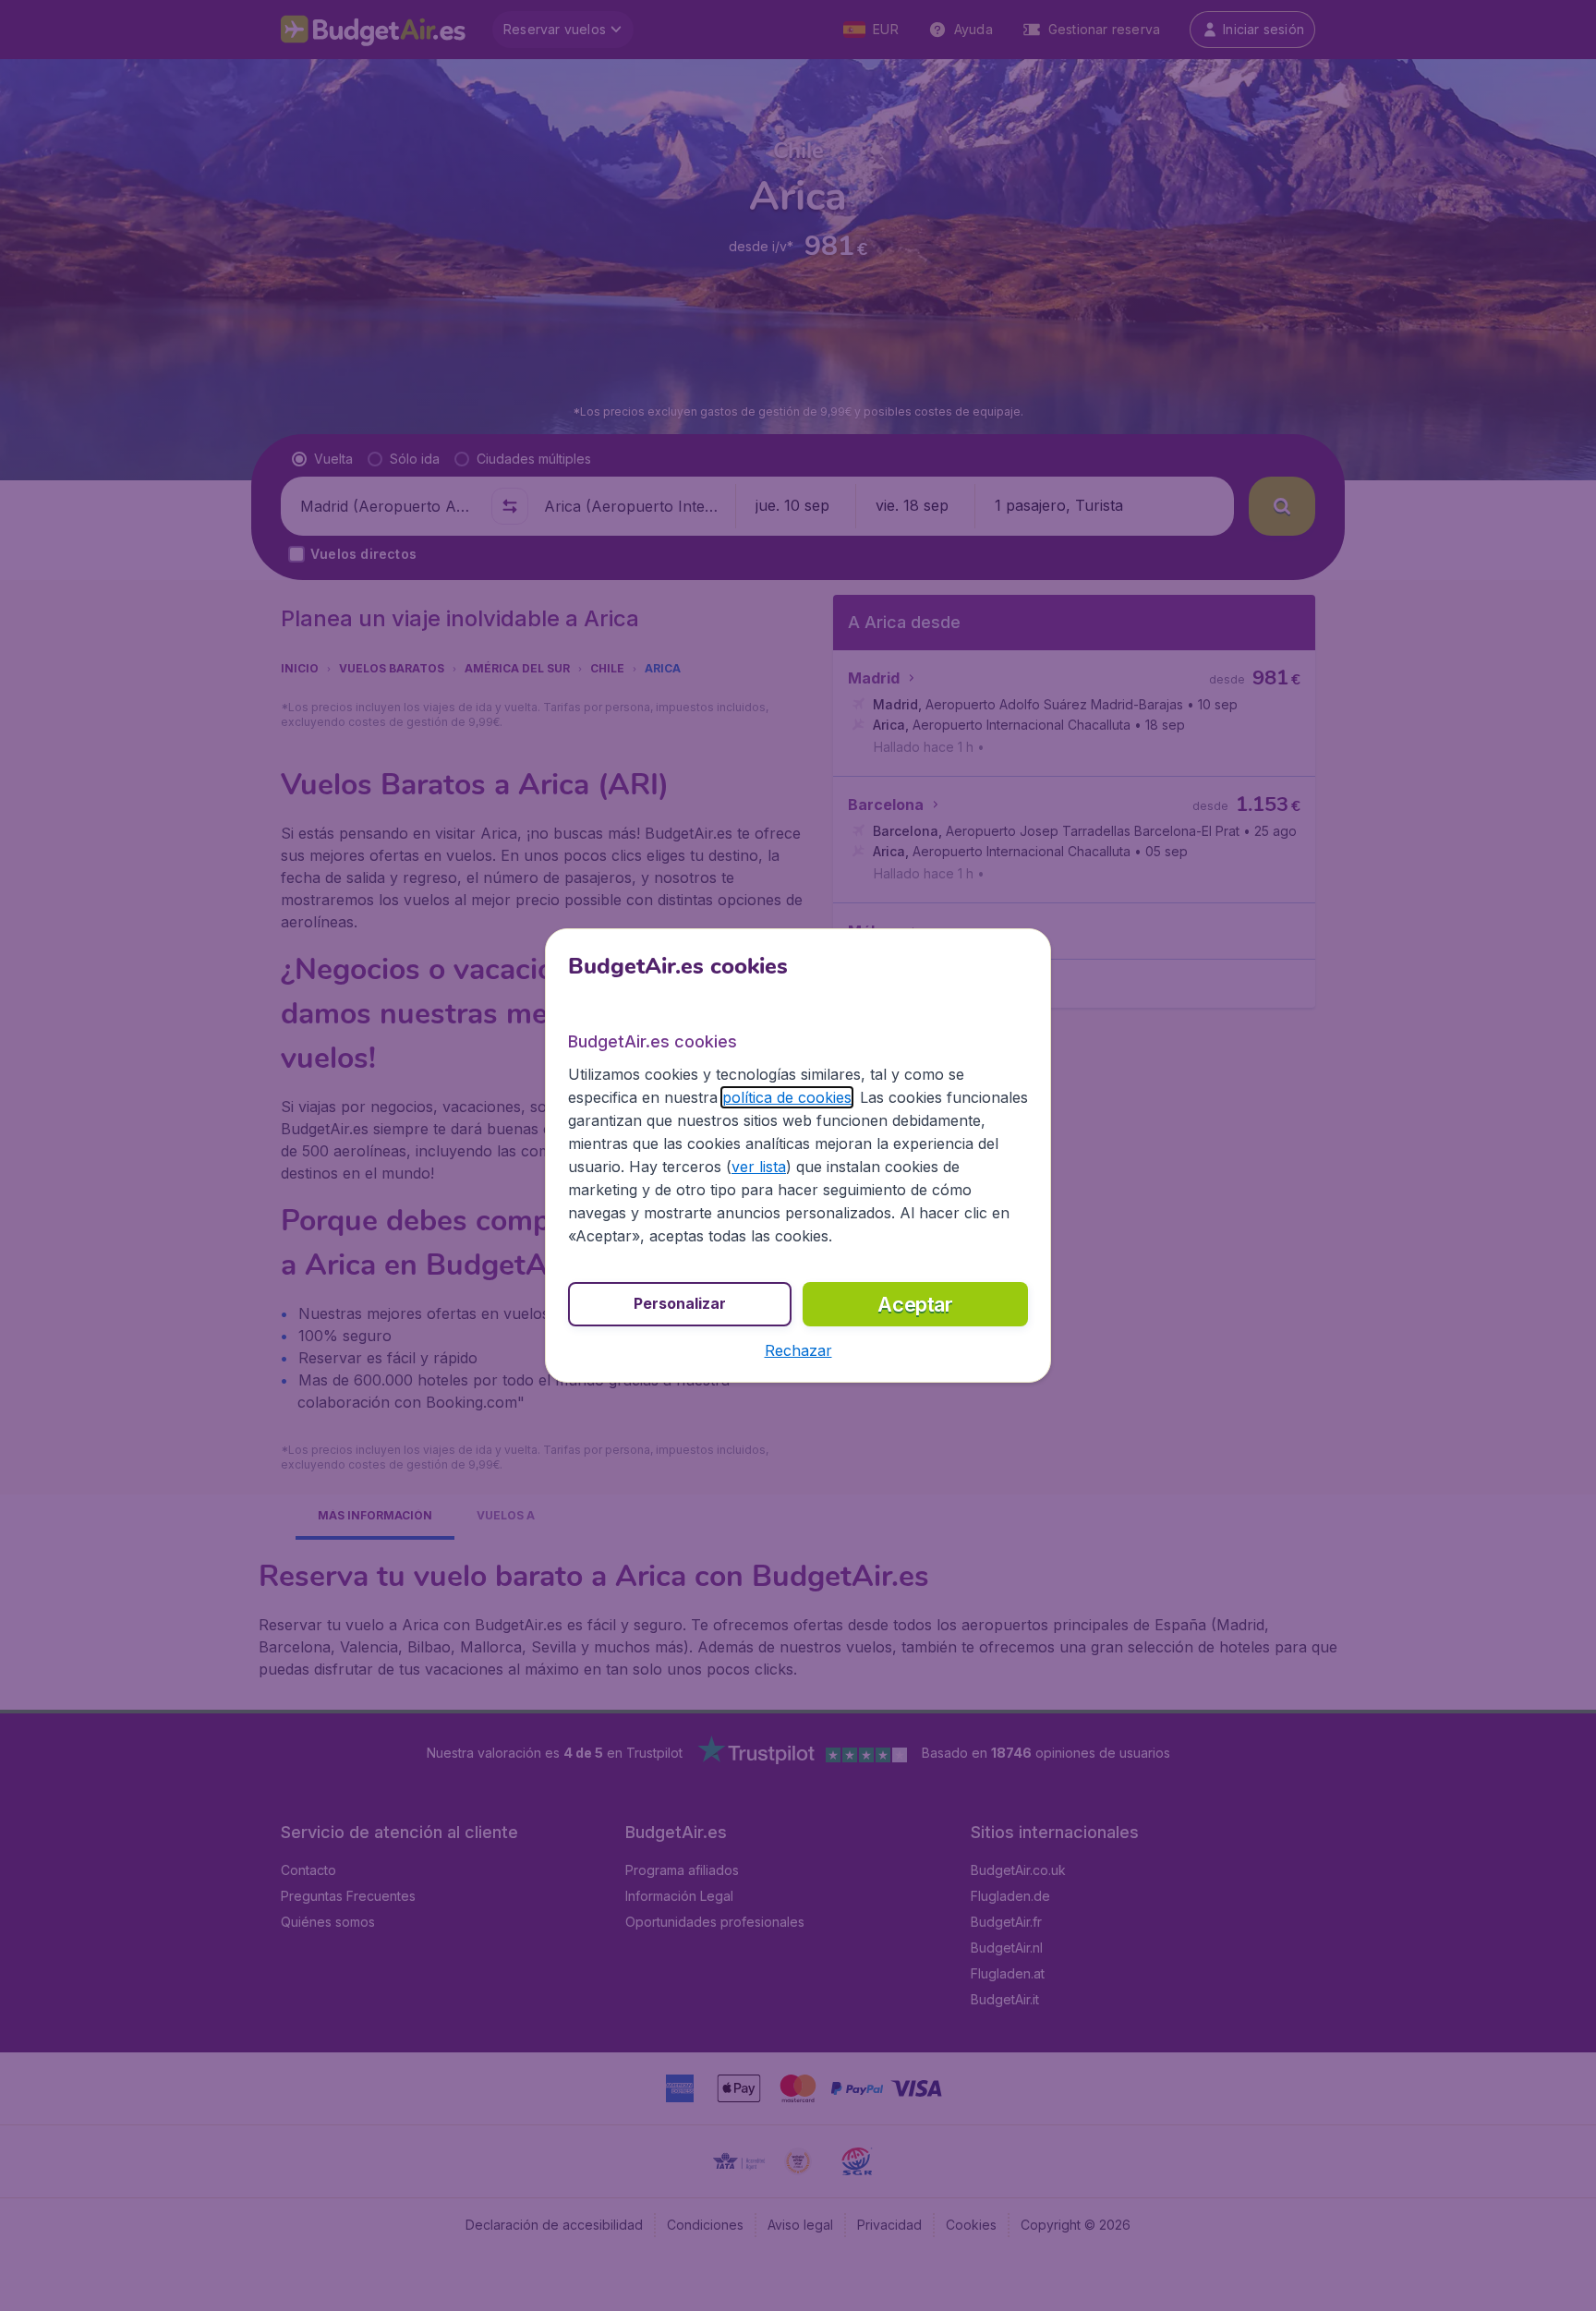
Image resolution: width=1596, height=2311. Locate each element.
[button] (798, 1350)
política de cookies (787, 1097)
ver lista (759, 1167)
